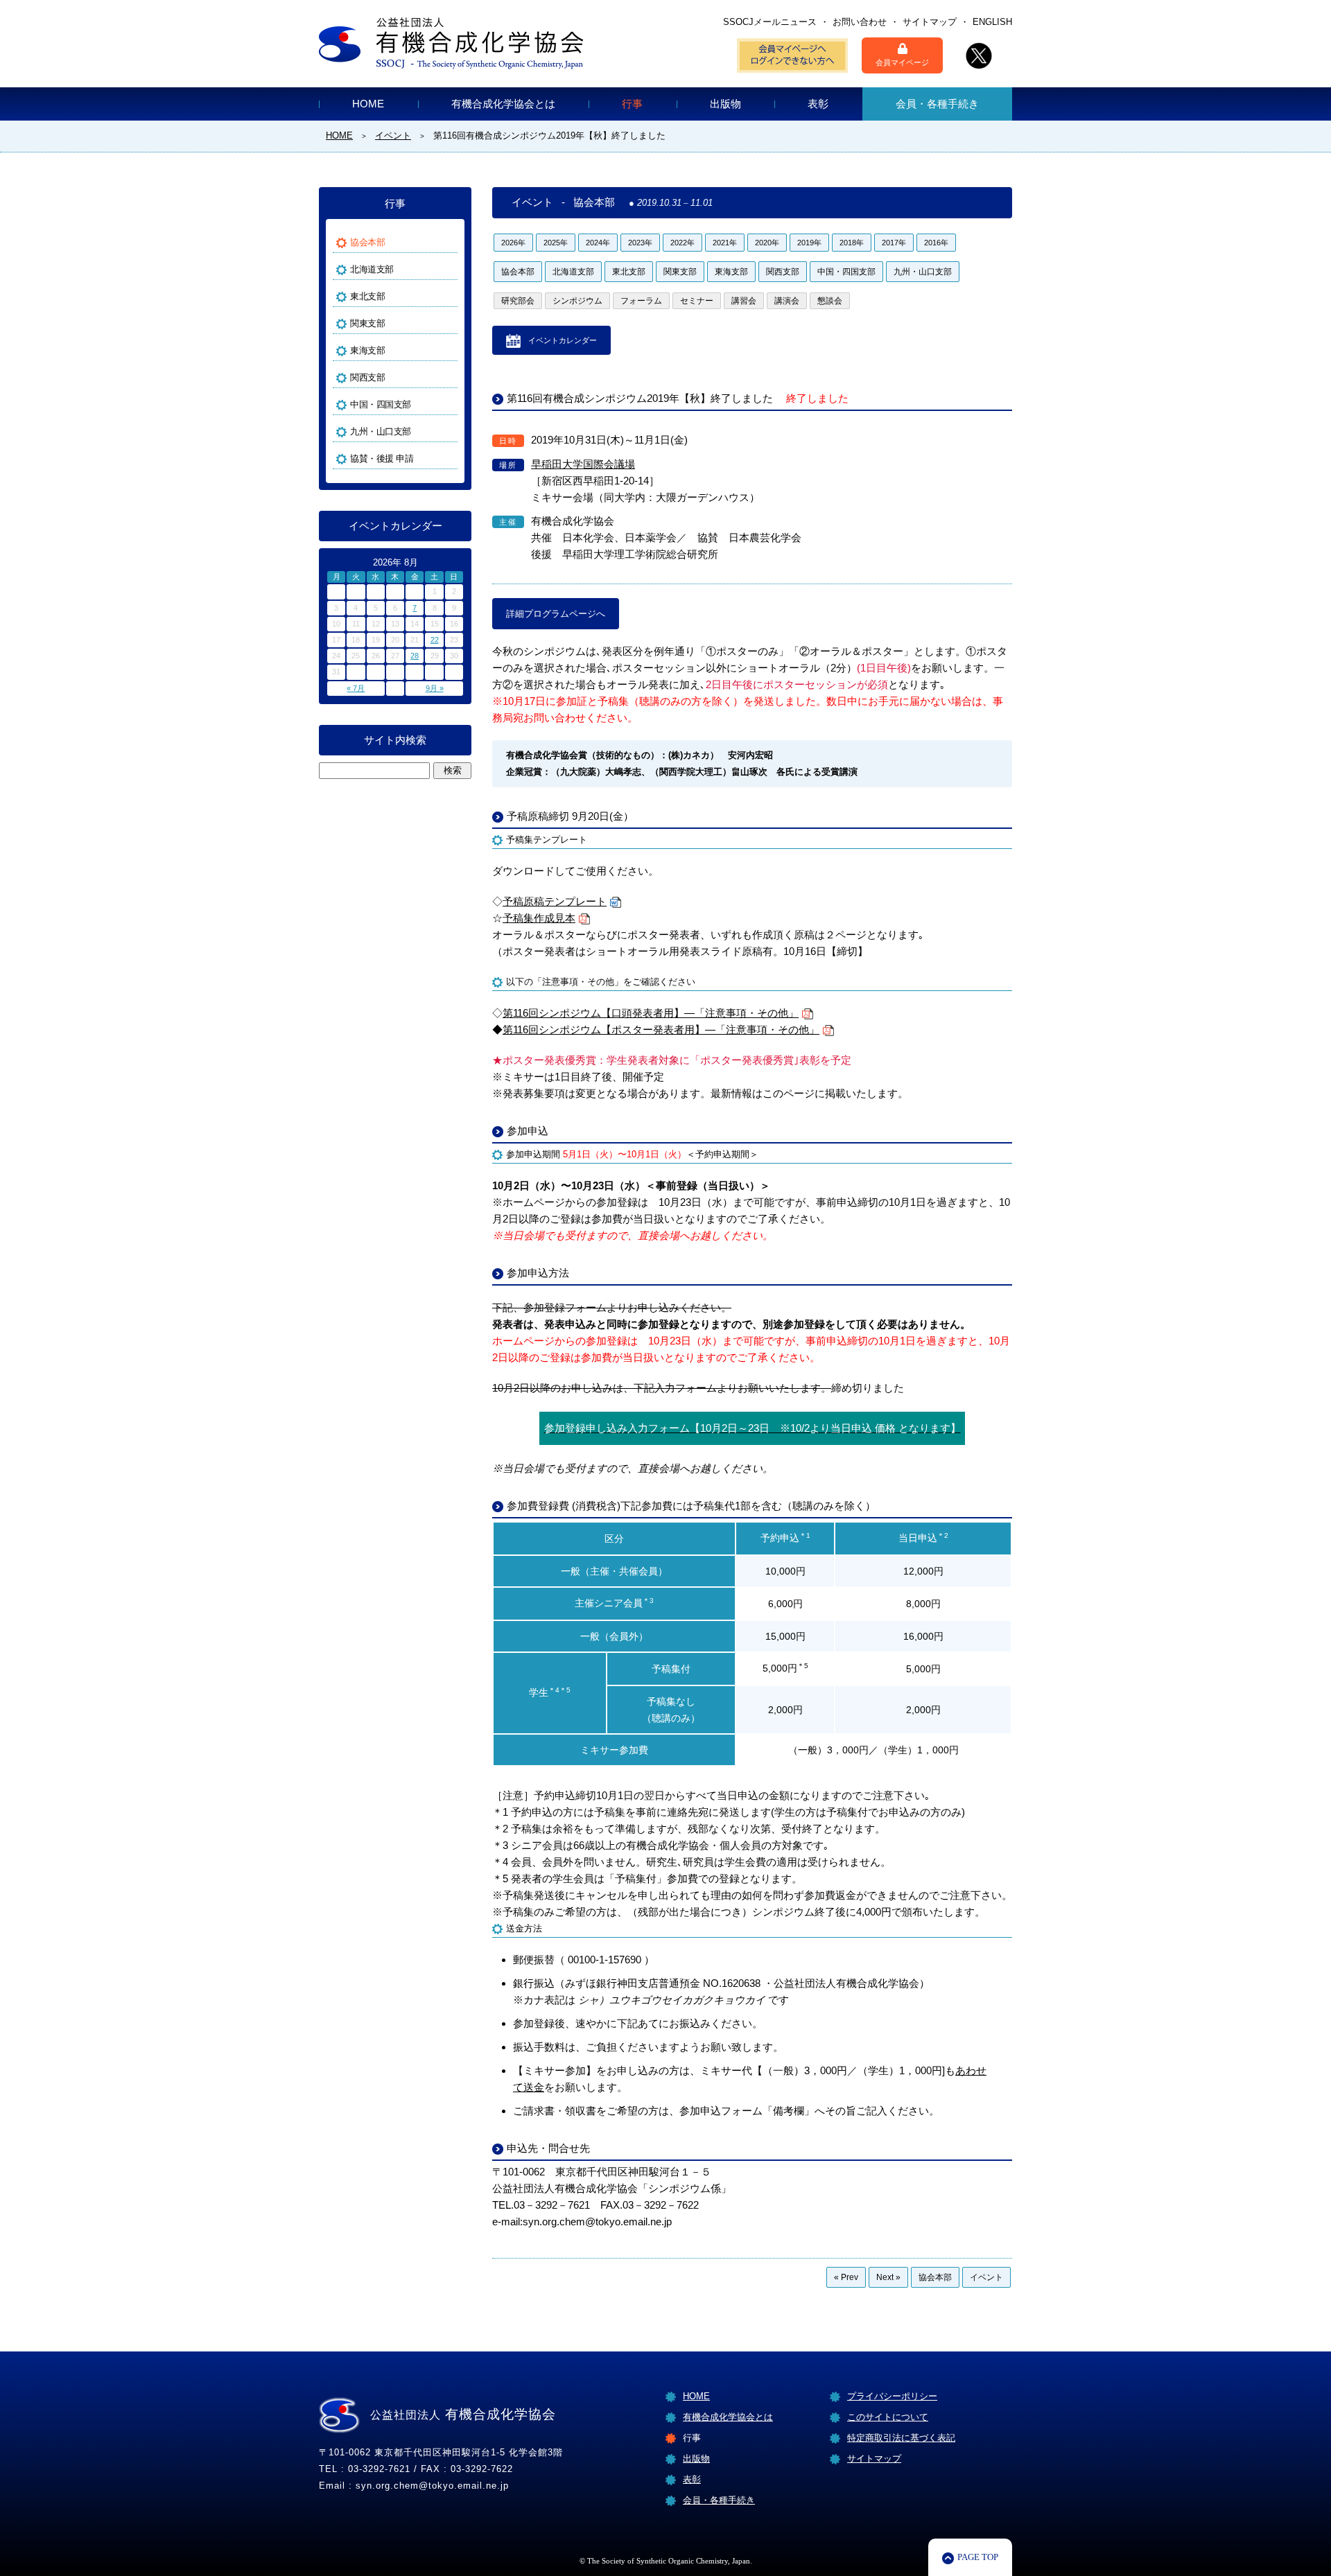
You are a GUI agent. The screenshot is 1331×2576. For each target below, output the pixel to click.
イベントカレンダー (563, 340)
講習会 (744, 301)
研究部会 (518, 301)
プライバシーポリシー (892, 2396)
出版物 (725, 104)
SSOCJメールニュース (770, 22)
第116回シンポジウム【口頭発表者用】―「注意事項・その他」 (651, 1013)
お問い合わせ (860, 22)
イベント (986, 2277)
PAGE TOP (978, 2557)
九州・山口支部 (923, 272)
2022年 (682, 243)
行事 (632, 104)
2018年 (852, 243)
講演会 (787, 301)
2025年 (556, 243)
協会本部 (518, 272)
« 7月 (356, 688)
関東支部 (680, 272)
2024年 (598, 243)
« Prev (846, 2277)
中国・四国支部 (846, 272)
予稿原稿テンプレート (555, 901)
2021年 (725, 243)
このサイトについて (888, 2417)
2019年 (809, 243)
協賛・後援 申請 (382, 458)
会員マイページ (902, 62)
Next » (888, 2277)
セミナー (697, 301)
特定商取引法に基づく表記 (901, 2438)
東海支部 (731, 272)
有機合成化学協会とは (503, 104)
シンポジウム (577, 301)
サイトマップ (930, 22)
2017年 (894, 243)
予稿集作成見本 (539, 918)
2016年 (936, 243)
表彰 (818, 104)
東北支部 (629, 272)
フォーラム (641, 301)
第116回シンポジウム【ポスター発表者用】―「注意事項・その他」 (661, 1029)
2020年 (767, 243)
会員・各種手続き (937, 104)
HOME (368, 104)
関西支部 (783, 272)
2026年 (513, 243)
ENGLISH (992, 22)
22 (435, 640)
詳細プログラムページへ (556, 614)
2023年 (640, 243)
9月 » (435, 688)
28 (415, 656)
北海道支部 (573, 272)
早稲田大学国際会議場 (583, 464)
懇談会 (830, 301)
